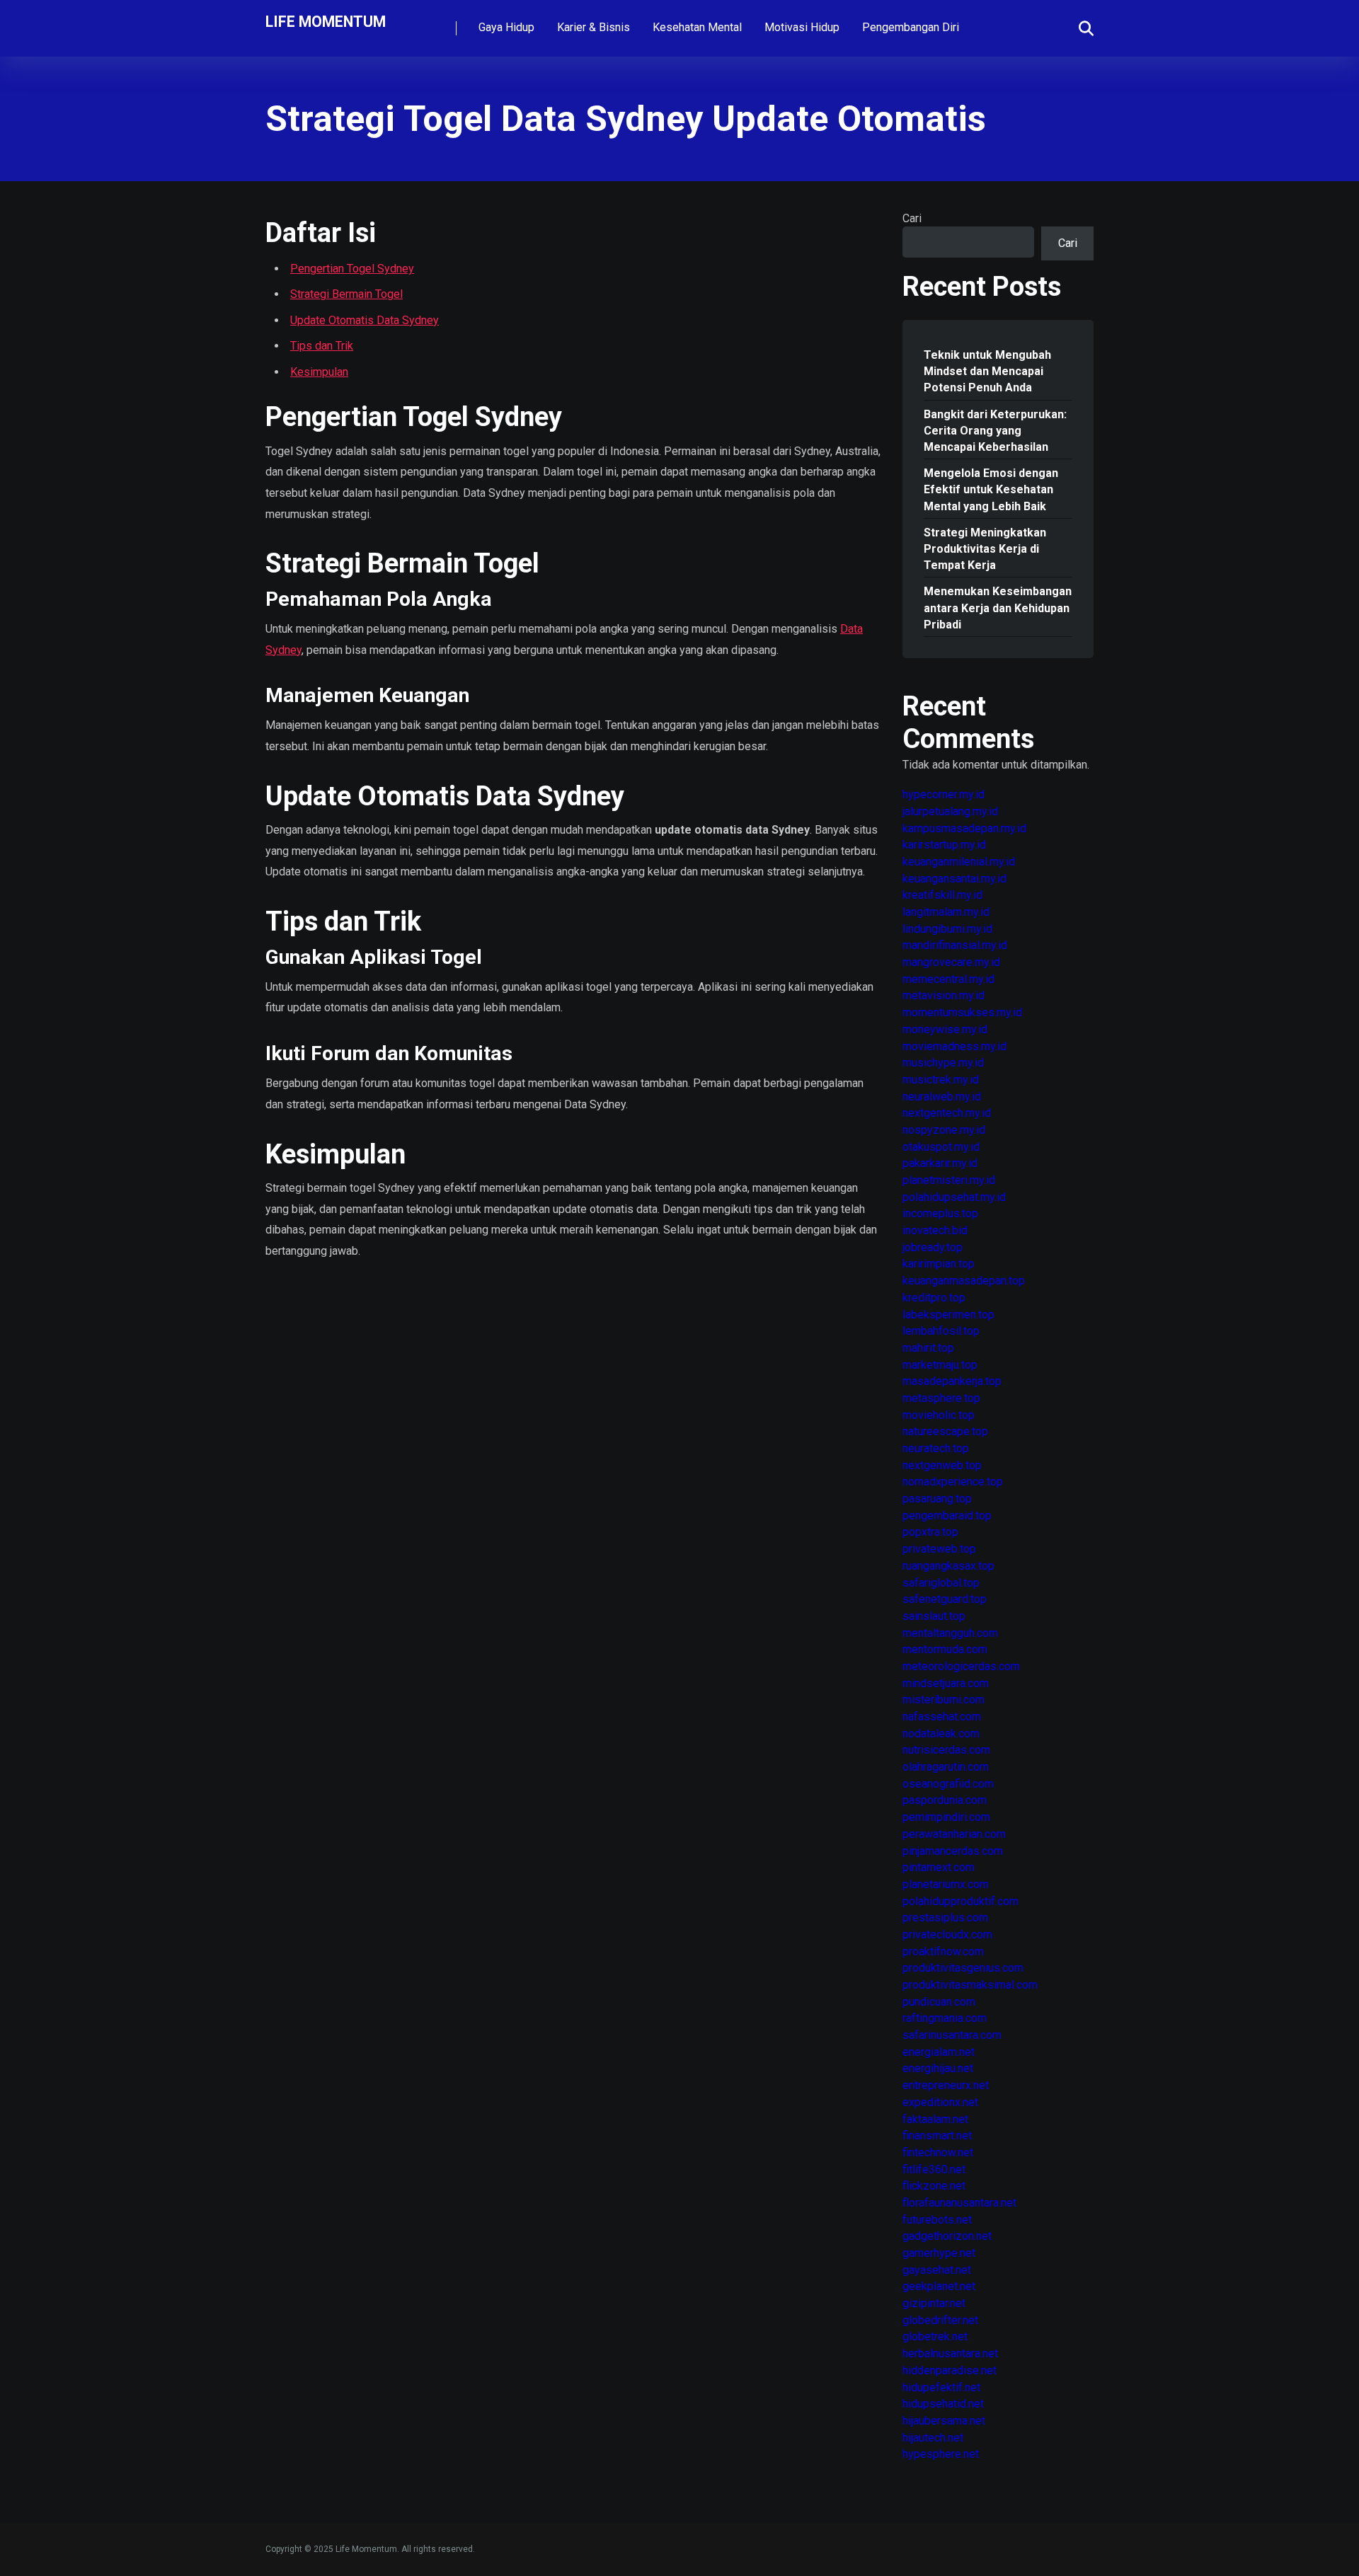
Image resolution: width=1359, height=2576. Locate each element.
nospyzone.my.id (944, 1130)
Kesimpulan (319, 372)
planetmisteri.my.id (949, 1180)
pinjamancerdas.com (953, 1851)
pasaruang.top (937, 1499)
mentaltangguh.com (950, 1633)
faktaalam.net (935, 2119)
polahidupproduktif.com (961, 1901)
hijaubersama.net (944, 2421)
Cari (912, 218)
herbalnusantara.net (950, 2353)
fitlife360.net (934, 2169)
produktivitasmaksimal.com (970, 1985)
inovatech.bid (935, 1230)
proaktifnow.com (943, 1951)
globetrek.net (935, 2336)
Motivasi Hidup (802, 27)
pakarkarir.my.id (940, 1163)
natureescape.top (945, 1431)
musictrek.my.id (941, 1080)
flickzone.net (934, 2186)
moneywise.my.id (945, 1029)
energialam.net (939, 2052)
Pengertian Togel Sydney (352, 269)
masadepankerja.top (952, 1381)
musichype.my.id (943, 1063)
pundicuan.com (939, 2002)
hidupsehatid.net (943, 2404)
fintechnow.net (938, 2152)
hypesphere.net (941, 2454)
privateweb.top (939, 1549)
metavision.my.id (944, 995)
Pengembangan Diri (911, 27)
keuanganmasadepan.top (964, 1281)
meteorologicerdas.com (961, 1666)
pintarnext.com (939, 1867)
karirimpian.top (939, 1264)
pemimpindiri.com (946, 1817)
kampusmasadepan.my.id (964, 828)
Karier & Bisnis (594, 27)
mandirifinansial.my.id (955, 945)
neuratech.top (936, 1448)
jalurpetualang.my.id (950, 811)
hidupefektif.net (941, 2387)
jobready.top (933, 1247)
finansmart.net (937, 2135)
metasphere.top (941, 1398)
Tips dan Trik (322, 346)
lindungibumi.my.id (947, 929)
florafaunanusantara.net (959, 2203)
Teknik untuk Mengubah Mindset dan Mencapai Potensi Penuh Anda (987, 371)
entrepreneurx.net (946, 2085)
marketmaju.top (940, 1365)
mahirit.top (928, 1348)
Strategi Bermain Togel (346, 294)
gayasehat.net (937, 2270)
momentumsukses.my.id (962, 1012)
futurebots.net (937, 2220)
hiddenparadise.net (950, 2370)
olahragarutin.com (946, 1767)
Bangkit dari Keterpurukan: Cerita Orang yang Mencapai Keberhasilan (995, 431)
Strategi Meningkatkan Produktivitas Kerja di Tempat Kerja (985, 549)
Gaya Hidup (506, 27)
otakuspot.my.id (941, 1147)
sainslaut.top (934, 1616)
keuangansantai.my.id (954, 879)
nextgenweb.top (942, 1465)
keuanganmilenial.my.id (959, 862)
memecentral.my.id (948, 979)
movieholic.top (939, 1415)
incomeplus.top (940, 1213)
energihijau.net (938, 2068)
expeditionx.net (940, 2102)
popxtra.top (930, 1532)
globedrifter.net (940, 2320)
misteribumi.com (944, 1700)
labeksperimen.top (948, 1315)
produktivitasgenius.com (963, 1968)
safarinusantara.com (952, 2035)
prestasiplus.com (945, 1917)
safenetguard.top (945, 1599)
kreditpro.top (934, 1298)
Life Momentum (326, 21)
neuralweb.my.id (942, 1097)
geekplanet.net (939, 2286)
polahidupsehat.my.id (954, 1197)
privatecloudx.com (947, 1934)
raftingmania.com (945, 2018)
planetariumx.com (946, 1884)
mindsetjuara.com (946, 1683)
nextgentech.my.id (947, 1113)
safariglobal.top (941, 1583)
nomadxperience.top (953, 1482)
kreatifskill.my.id (942, 895)
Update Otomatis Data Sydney (365, 320)
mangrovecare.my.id (951, 962)
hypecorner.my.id (944, 794)
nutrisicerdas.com (946, 1750)
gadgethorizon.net (947, 2236)
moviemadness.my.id (954, 1046)
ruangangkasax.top (948, 1566)
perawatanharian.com (954, 1834)
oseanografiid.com (948, 1784)
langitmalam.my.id (946, 912)
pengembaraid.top (947, 1516)
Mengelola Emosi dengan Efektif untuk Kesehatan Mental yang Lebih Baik (991, 489)
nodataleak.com (941, 1733)
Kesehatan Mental (697, 27)
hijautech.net (933, 2438)
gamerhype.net (939, 2253)
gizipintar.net (934, 2303)
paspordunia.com (945, 1800)
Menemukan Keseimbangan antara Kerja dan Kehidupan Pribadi (998, 608)
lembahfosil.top (941, 1331)
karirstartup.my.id (944, 845)
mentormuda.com (945, 1649)
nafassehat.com (942, 1717)
